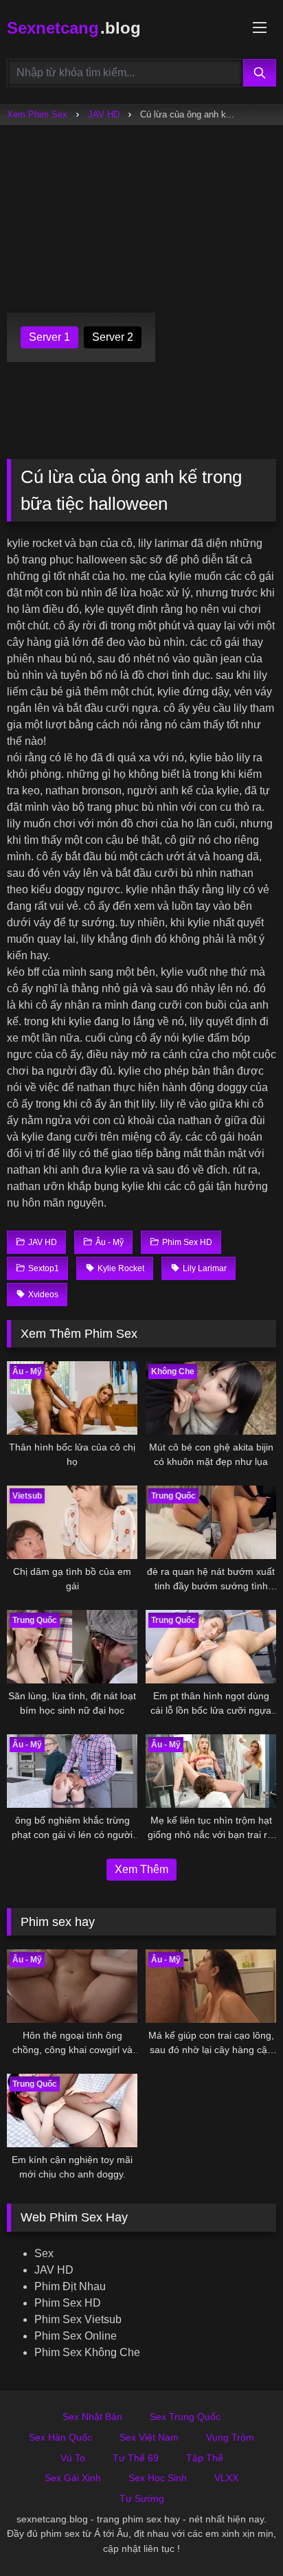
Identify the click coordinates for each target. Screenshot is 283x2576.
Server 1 (49, 337)
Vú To (73, 2458)
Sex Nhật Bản (92, 2417)
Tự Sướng (142, 2498)
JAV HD (104, 114)
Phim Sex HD (68, 2303)
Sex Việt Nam (149, 2437)
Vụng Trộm (230, 2437)
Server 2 (113, 337)
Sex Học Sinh (158, 2478)
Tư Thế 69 (136, 2458)
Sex (44, 2253)
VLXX (226, 2478)
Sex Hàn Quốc (60, 2437)
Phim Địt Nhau (70, 2286)
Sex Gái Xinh (73, 2478)
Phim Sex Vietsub (78, 2319)
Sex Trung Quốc (185, 2417)
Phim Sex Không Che (87, 2352)
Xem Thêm (141, 1869)
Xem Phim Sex (37, 114)
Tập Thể (205, 2458)
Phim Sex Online (76, 2336)
